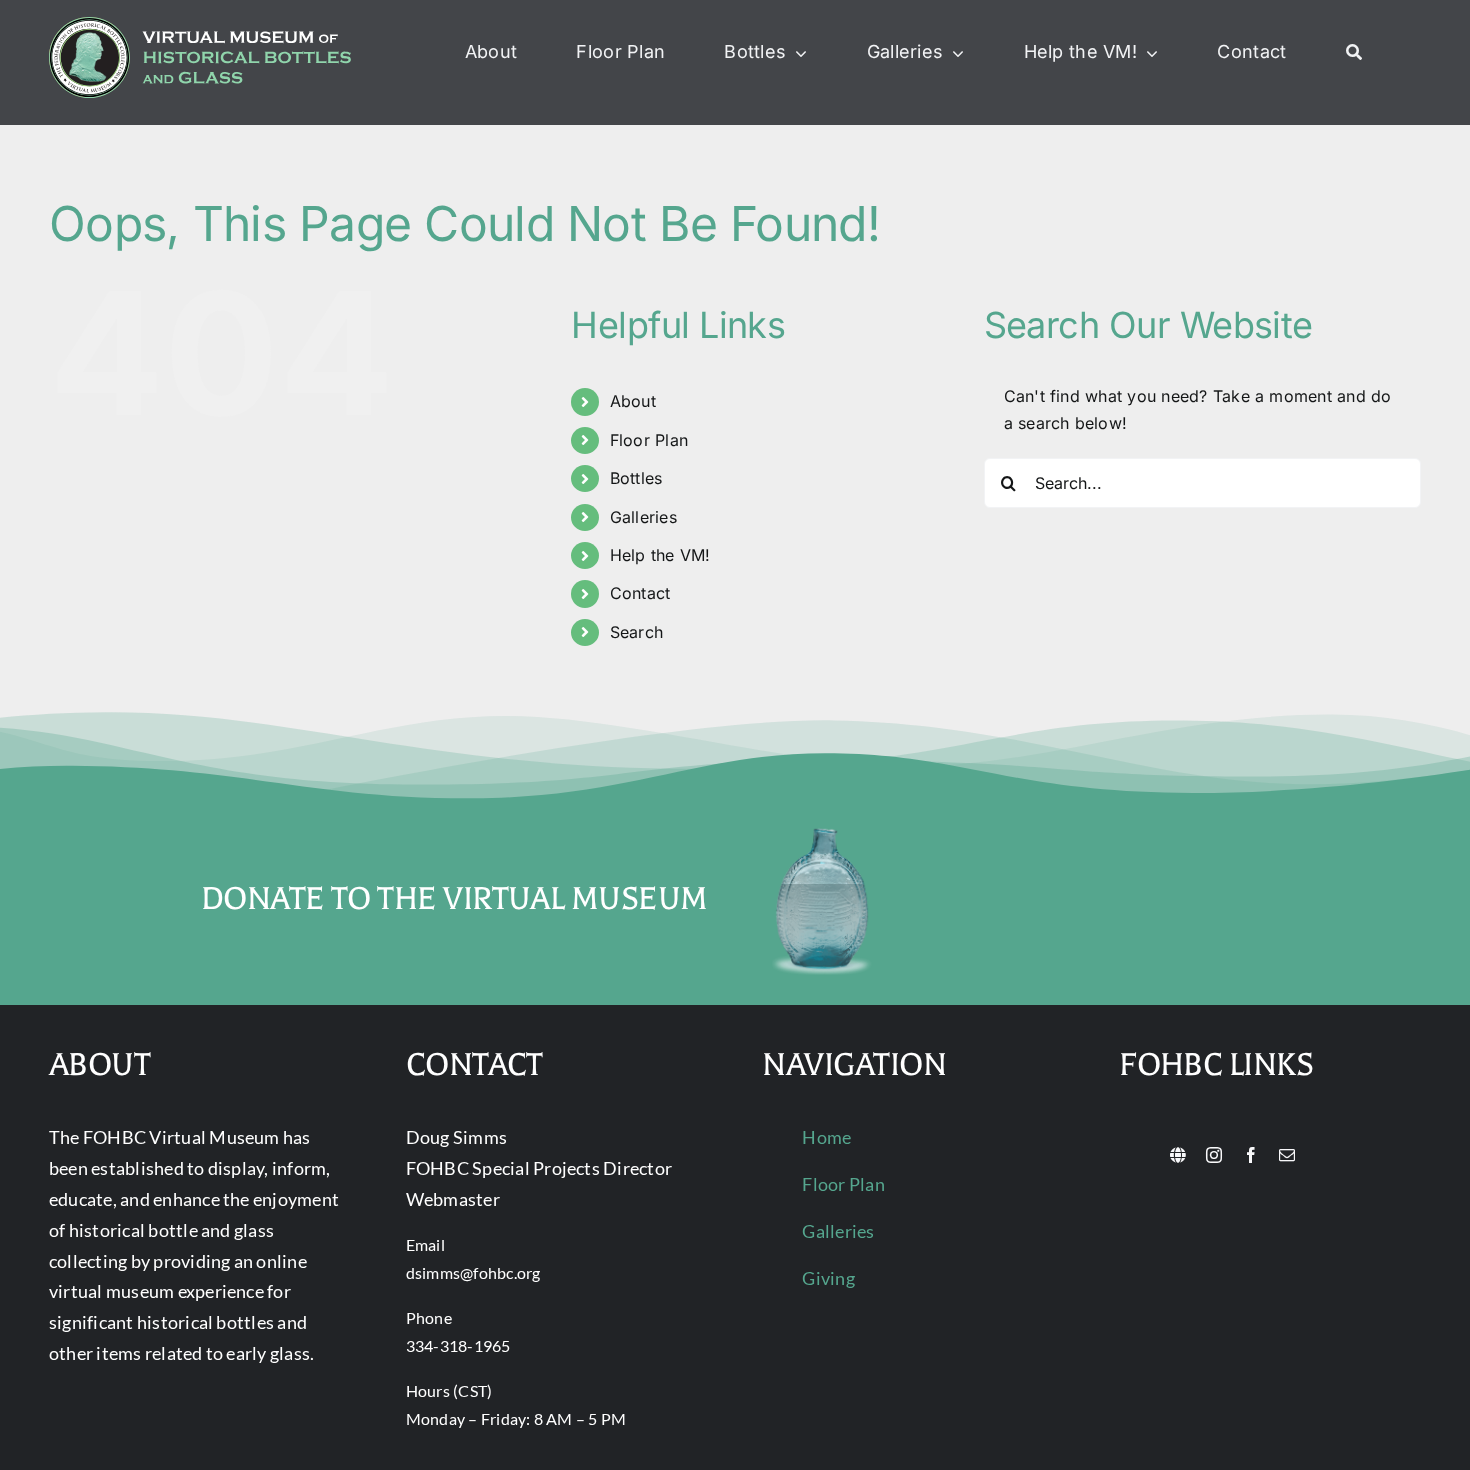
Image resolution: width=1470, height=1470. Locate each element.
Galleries (643, 517)
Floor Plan (649, 440)
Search (636, 632)
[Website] (1178, 1155)
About (633, 401)
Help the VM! (660, 555)
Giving (828, 1278)
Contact (640, 593)
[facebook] (1251, 1155)
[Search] (1354, 53)
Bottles (636, 478)
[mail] (1287, 1155)
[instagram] (1214, 1155)
